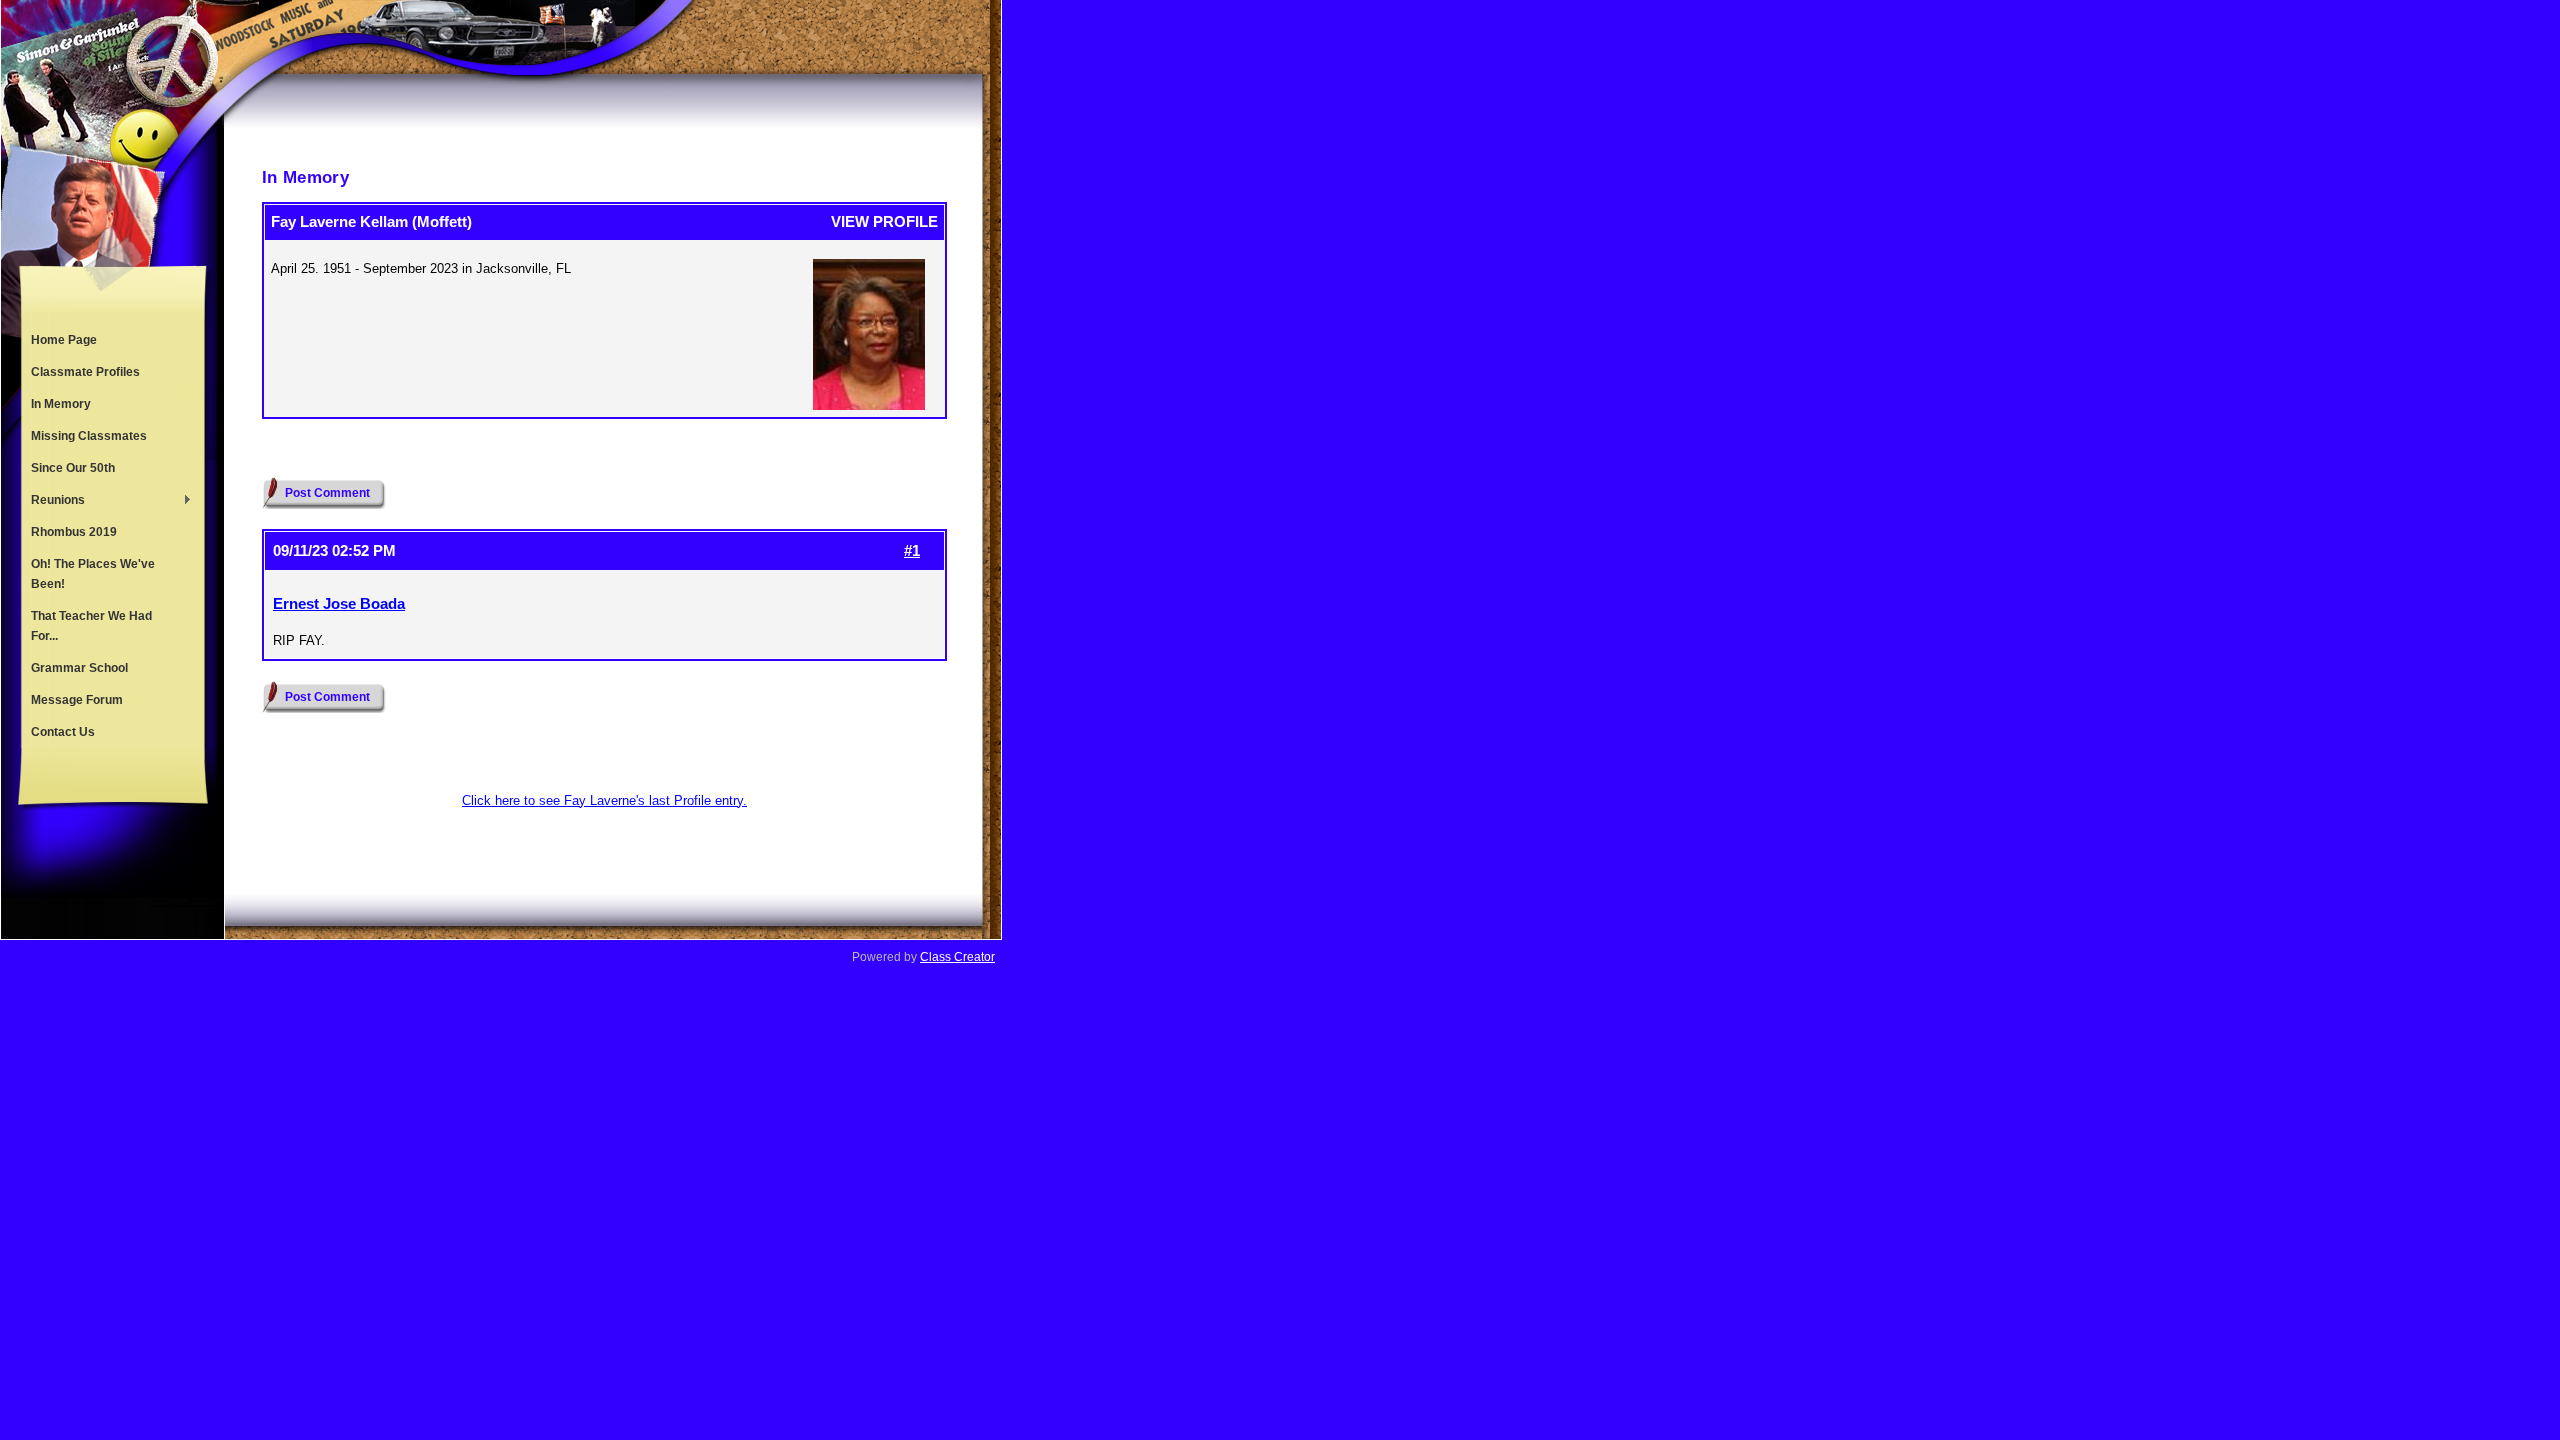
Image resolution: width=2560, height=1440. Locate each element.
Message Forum (77, 700)
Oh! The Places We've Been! (93, 574)
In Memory (61, 404)
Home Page (64, 340)
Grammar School (79, 668)
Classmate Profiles (85, 372)
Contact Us (63, 732)
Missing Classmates (89, 436)
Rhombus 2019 (74, 532)
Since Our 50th (73, 468)
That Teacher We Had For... (91, 626)
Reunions (53, 502)
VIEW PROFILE (884, 221)
